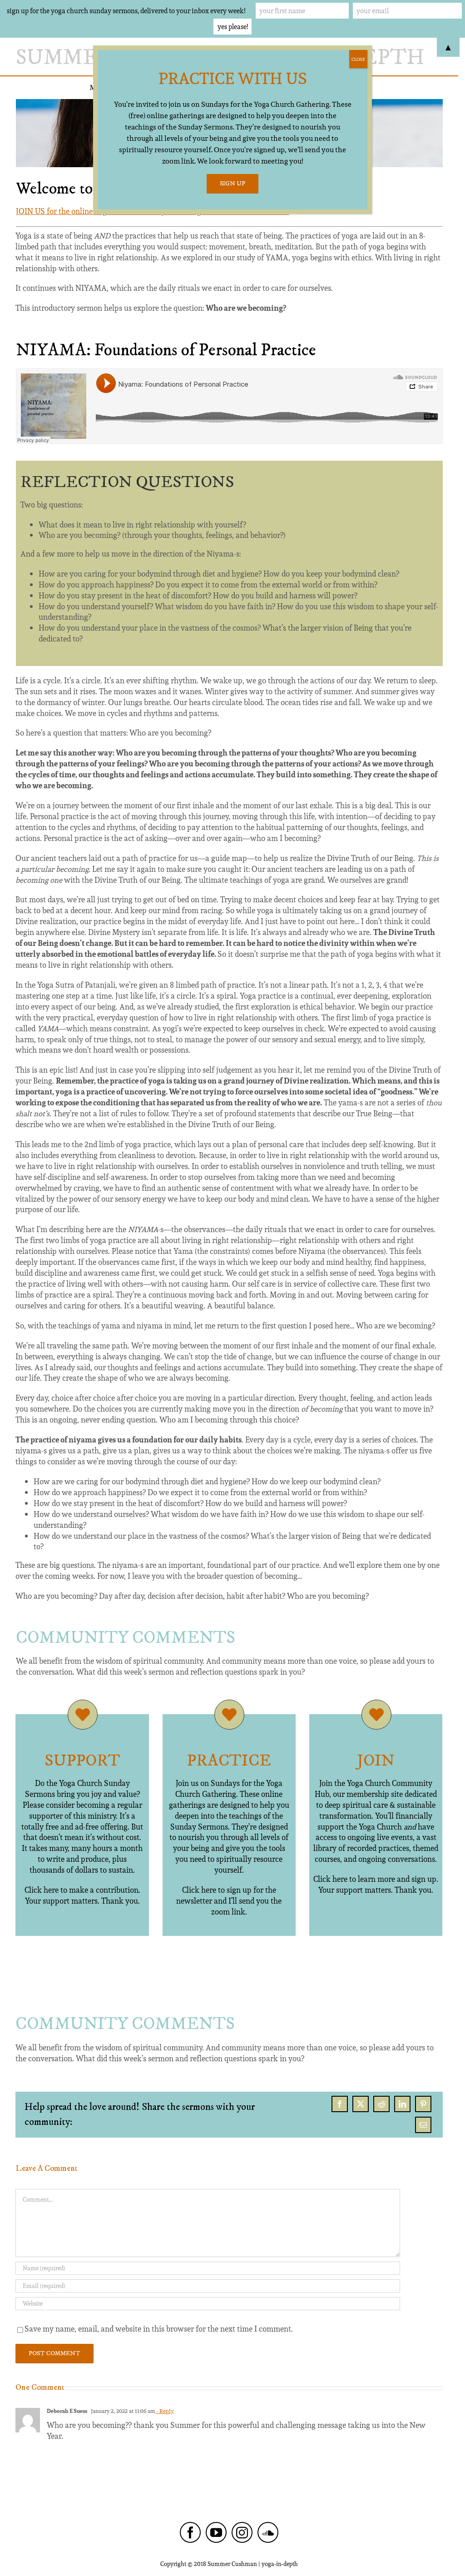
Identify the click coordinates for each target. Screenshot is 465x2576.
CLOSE (358, 59)
